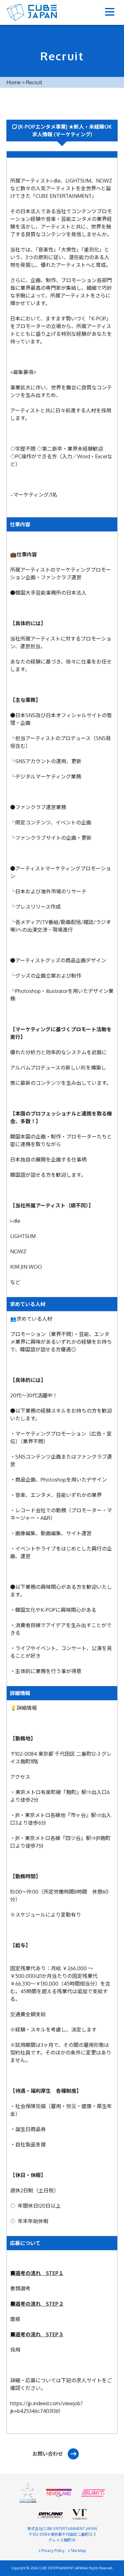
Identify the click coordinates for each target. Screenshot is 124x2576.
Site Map (78, 2551)
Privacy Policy (52, 2551)
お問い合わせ (48, 2454)
